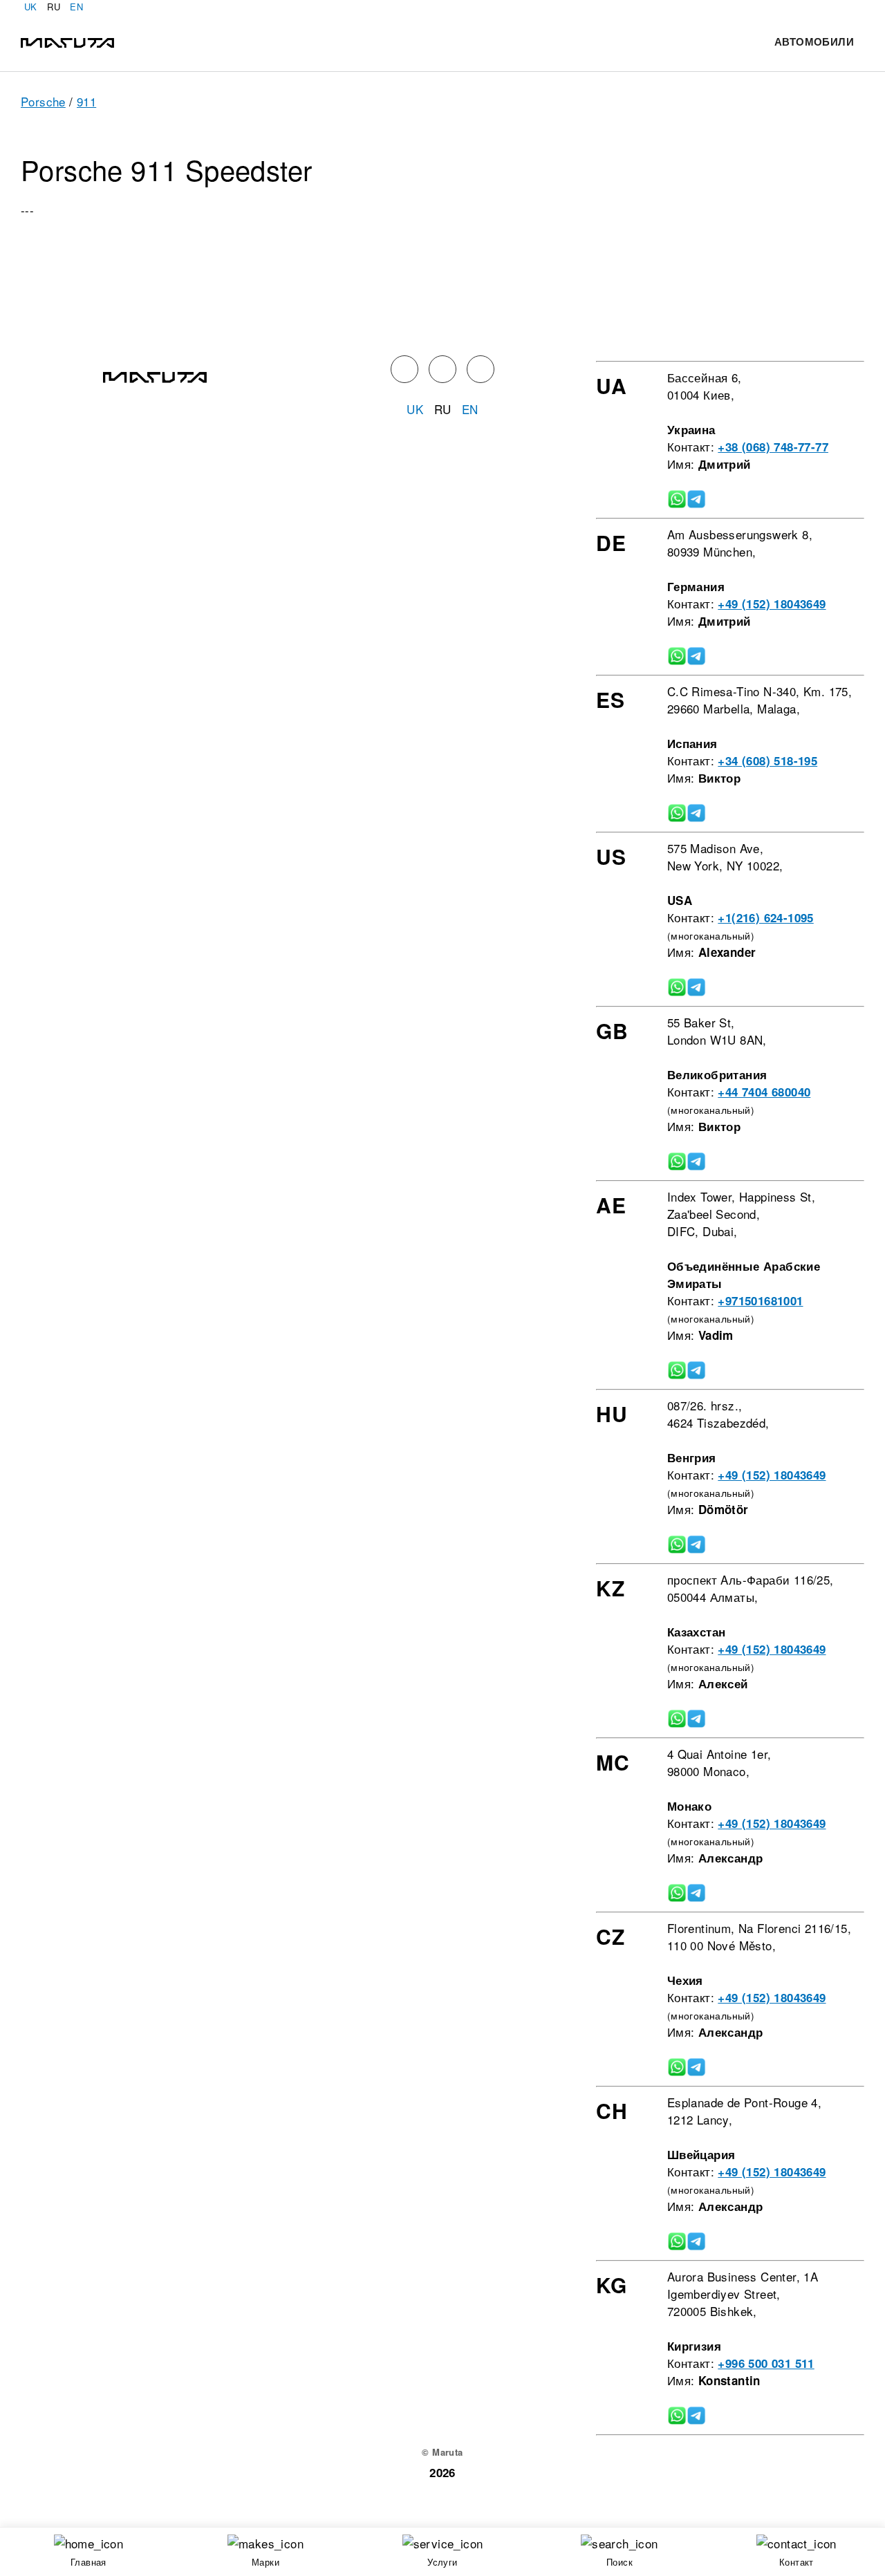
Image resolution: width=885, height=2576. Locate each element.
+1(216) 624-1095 (765, 917)
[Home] (67, 41)
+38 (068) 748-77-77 (773, 447)
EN (76, 7)
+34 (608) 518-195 (767, 760)
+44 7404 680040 (764, 1092)
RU (54, 7)
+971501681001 (760, 1300)
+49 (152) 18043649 (772, 604)
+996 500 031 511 (766, 2363)
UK (31, 7)
